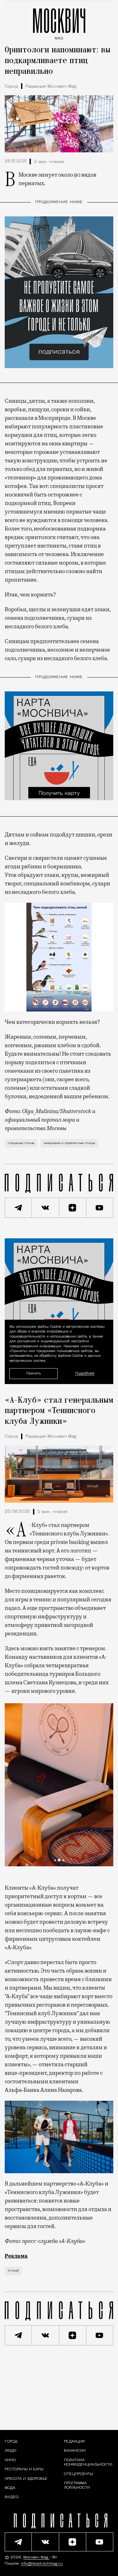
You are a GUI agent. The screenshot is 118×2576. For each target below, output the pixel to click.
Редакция (74, 2442)
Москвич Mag (36, 2557)
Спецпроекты (79, 2474)
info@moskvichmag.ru (42, 2564)
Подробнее (85, 1374)
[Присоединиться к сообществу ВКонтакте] (45, 1208)
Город (11, 87)
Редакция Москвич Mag (51, 87)
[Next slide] (107, 1785)
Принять (34, 1373)
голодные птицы (21, 1143)
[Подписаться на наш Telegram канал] (18, 1208)
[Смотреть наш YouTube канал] (100, 1208)
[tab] (55, 1860)
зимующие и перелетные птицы (69, 1143)
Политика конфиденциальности (88, 2462)
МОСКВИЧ (59, 23)
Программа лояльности (77, 2485)
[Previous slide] (11, 1785)
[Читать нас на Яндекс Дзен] (73, 1208)
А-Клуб (13, 2271)
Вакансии (75, 2451)
